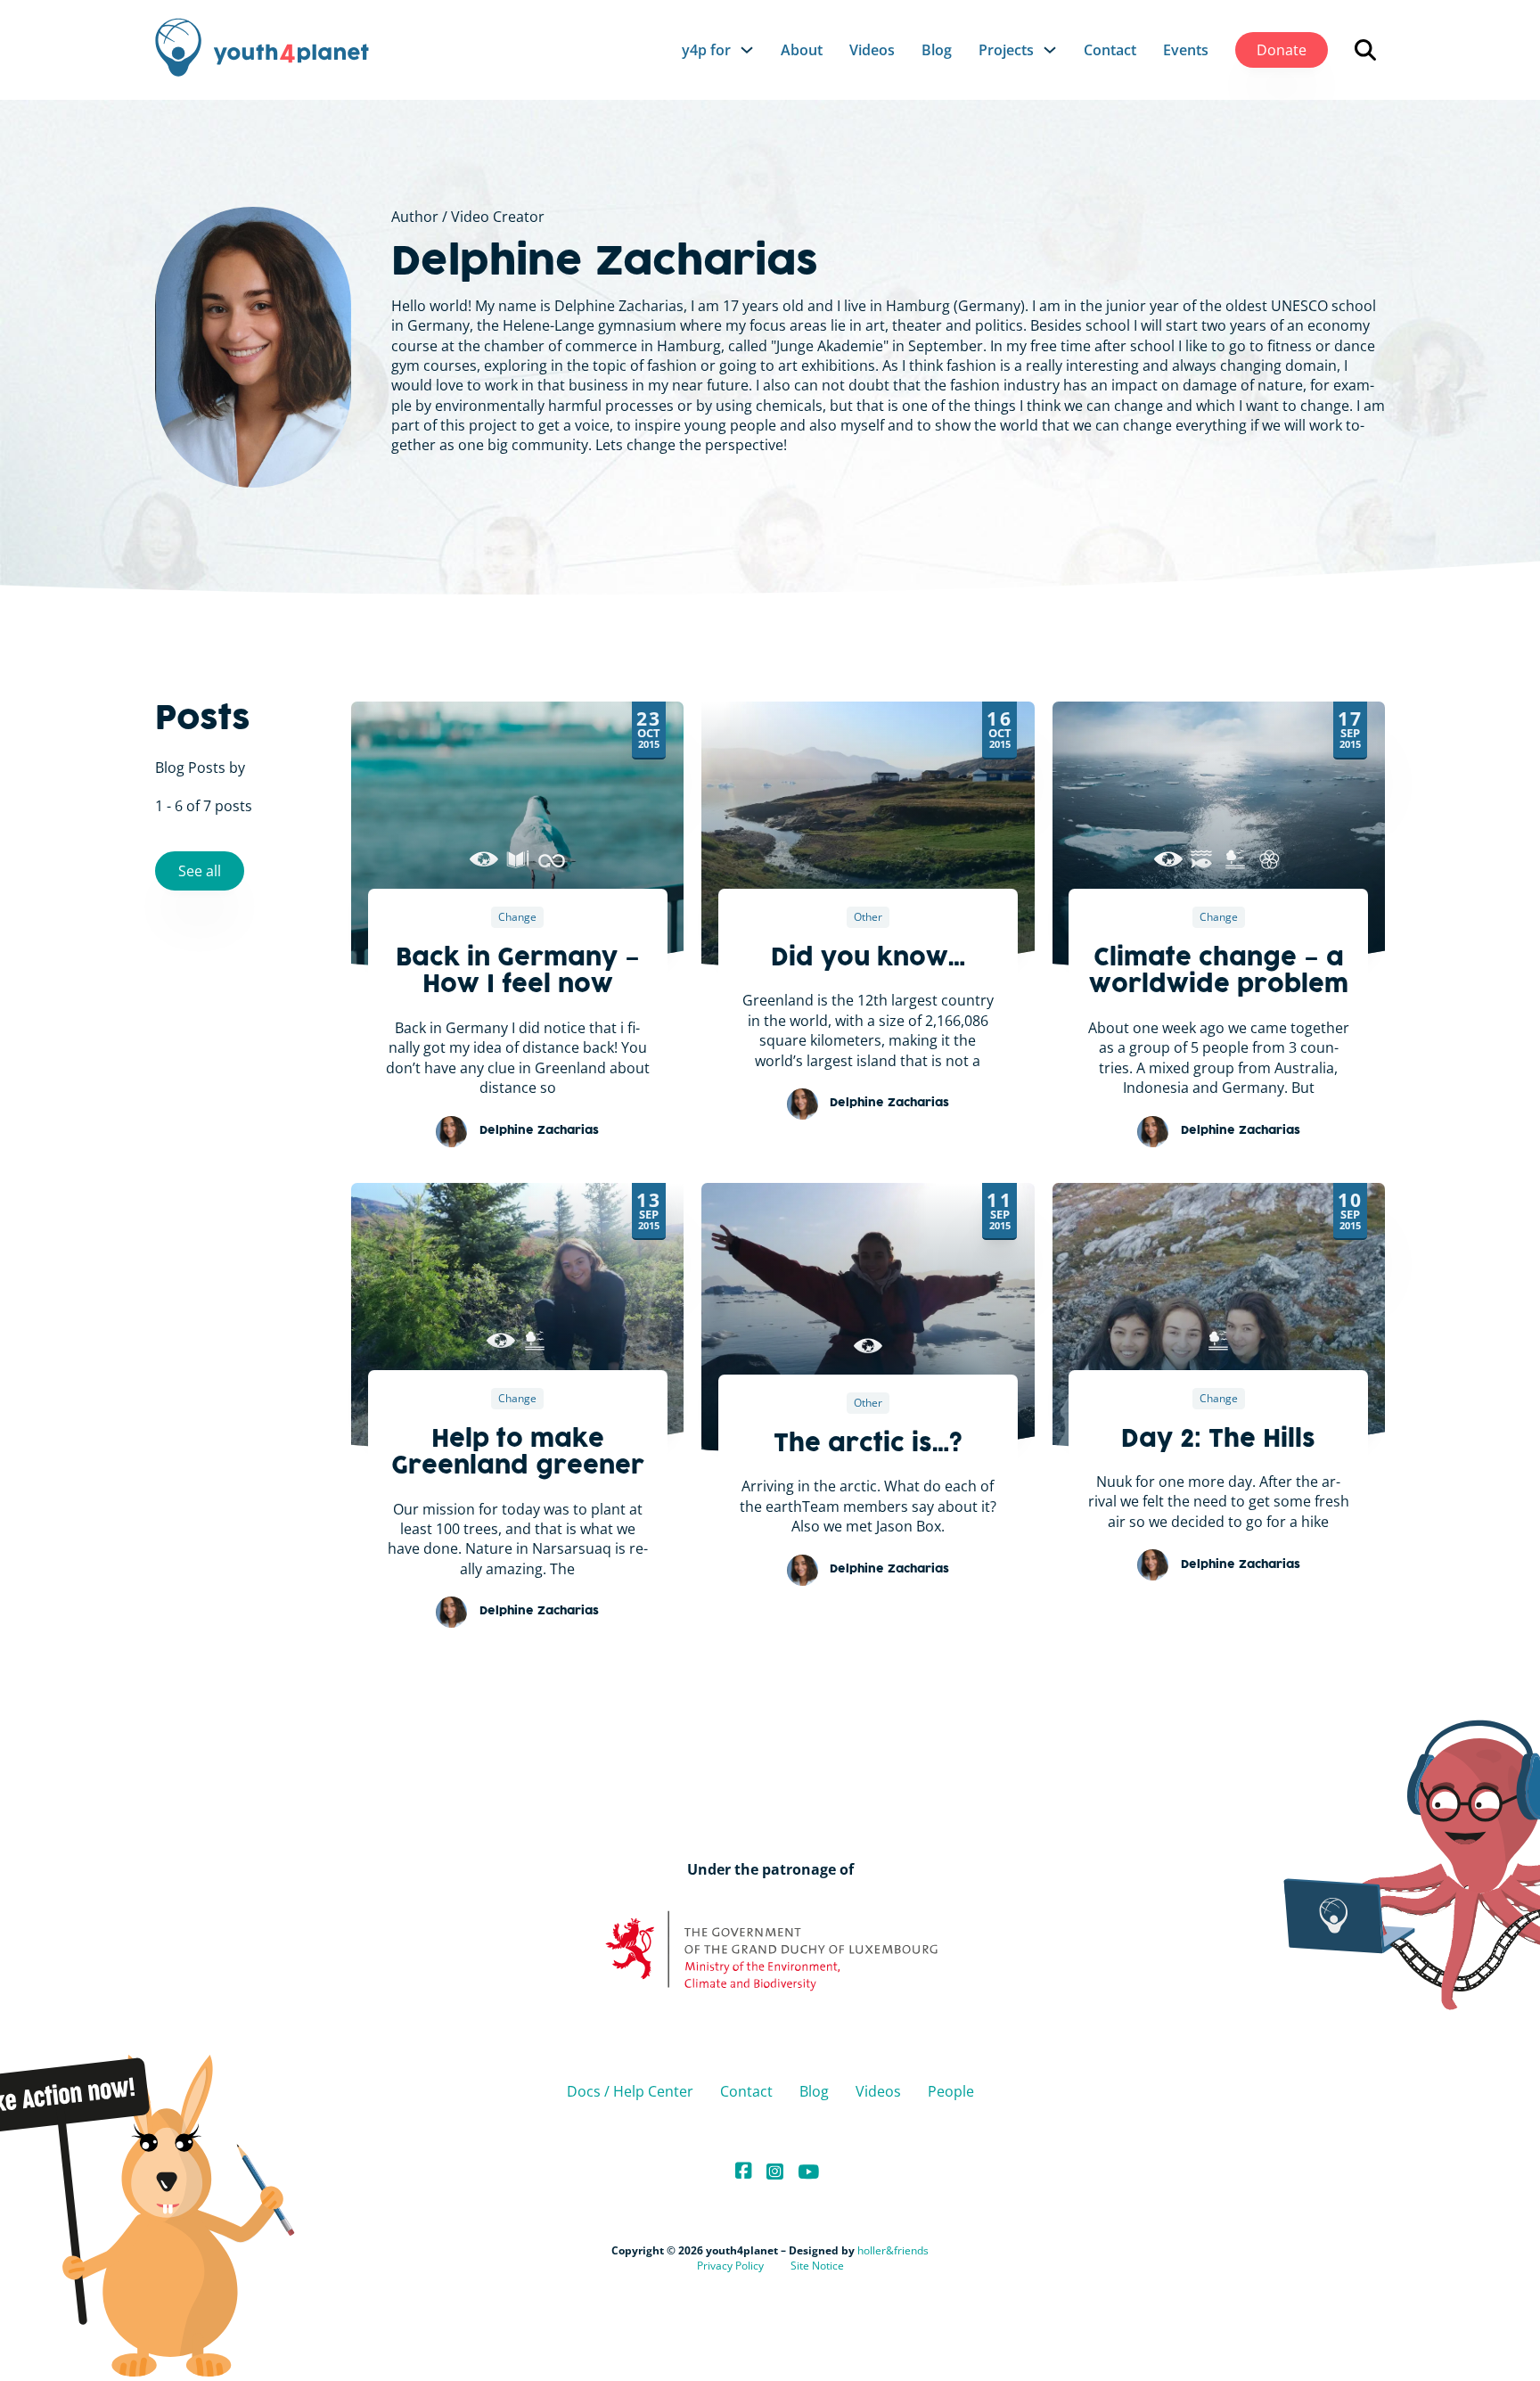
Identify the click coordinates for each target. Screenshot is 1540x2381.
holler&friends (893, 2250)
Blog (937, 50)
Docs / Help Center (630, 2091)
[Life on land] (1235, 859)
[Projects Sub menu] (1050, 50)
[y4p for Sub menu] (747, 50)
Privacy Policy (730, 2266)
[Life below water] (1201, 859)
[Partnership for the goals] (1269, 859)
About (802, 50)
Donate (1282, 50)
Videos (872, 50)
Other (868, 917)
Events (1186, 50)
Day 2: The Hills (1218, 1441)
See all (200, 871)
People (951, 2091)
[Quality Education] (518, 859)
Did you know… (868, 959)
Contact (1110, 50)
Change (517, 917)
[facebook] (744, 2172)
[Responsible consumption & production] (552, 859)
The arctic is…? (868, 1445)
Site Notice (817, 2266)
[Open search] (1365, 50)
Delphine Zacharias (605, 263)
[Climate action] (484, 859)
